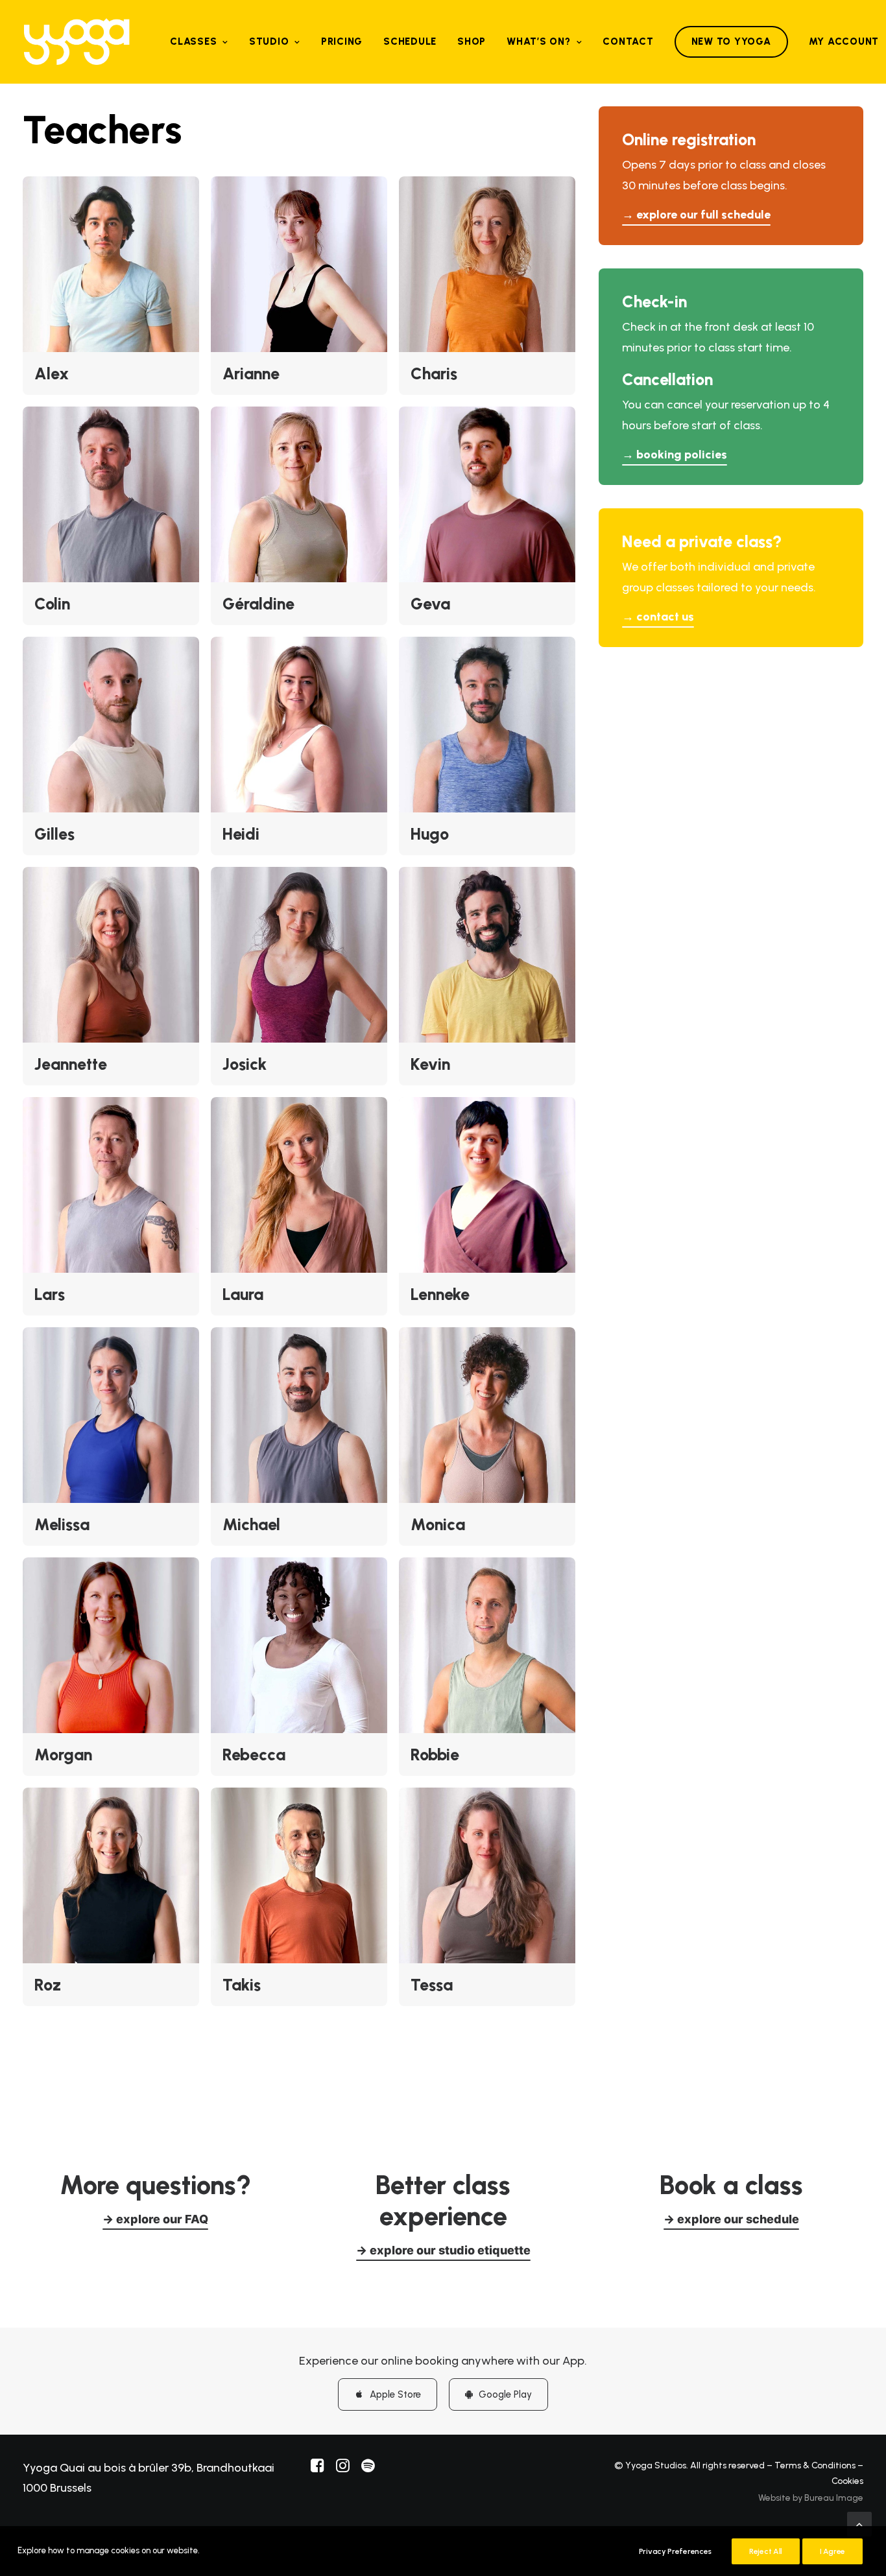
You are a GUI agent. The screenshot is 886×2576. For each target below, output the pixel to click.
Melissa (62, 1524)
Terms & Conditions (815, 2465)
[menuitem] (199, 42)
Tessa (432, 1985)
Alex (52, 373)
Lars (50, 1294)
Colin (52, 604)
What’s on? (539, 41)
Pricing (342, 41)
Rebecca (254, 1755)
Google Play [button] (505, 2394)
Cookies (847, 2481)
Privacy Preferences (675, 2551)
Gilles (54, 834)
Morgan (63, 1755)
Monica (438, 1524)
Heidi (241, 834)
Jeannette (71, 1064)
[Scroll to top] (859, 2523)
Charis (434, 373)
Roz (48, 1985)
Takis (242, 1985)
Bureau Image (834, 2498)
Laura (243, 1294)
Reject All (766, 2551)
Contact (628, 41)
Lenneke (440, 1294)
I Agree (832, 2551)
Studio (269, 41)
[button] (111, 264)
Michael (251, 1524)
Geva (430, 604)
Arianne (251, 373)
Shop (472, 41)
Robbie (435, 1755)
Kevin (430, 1064)
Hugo (430, 834)
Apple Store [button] (395, 2394)
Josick (245, 1064)
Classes (193, 41)
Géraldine (258, 604)
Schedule (410, 41)
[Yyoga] (77, 42)
